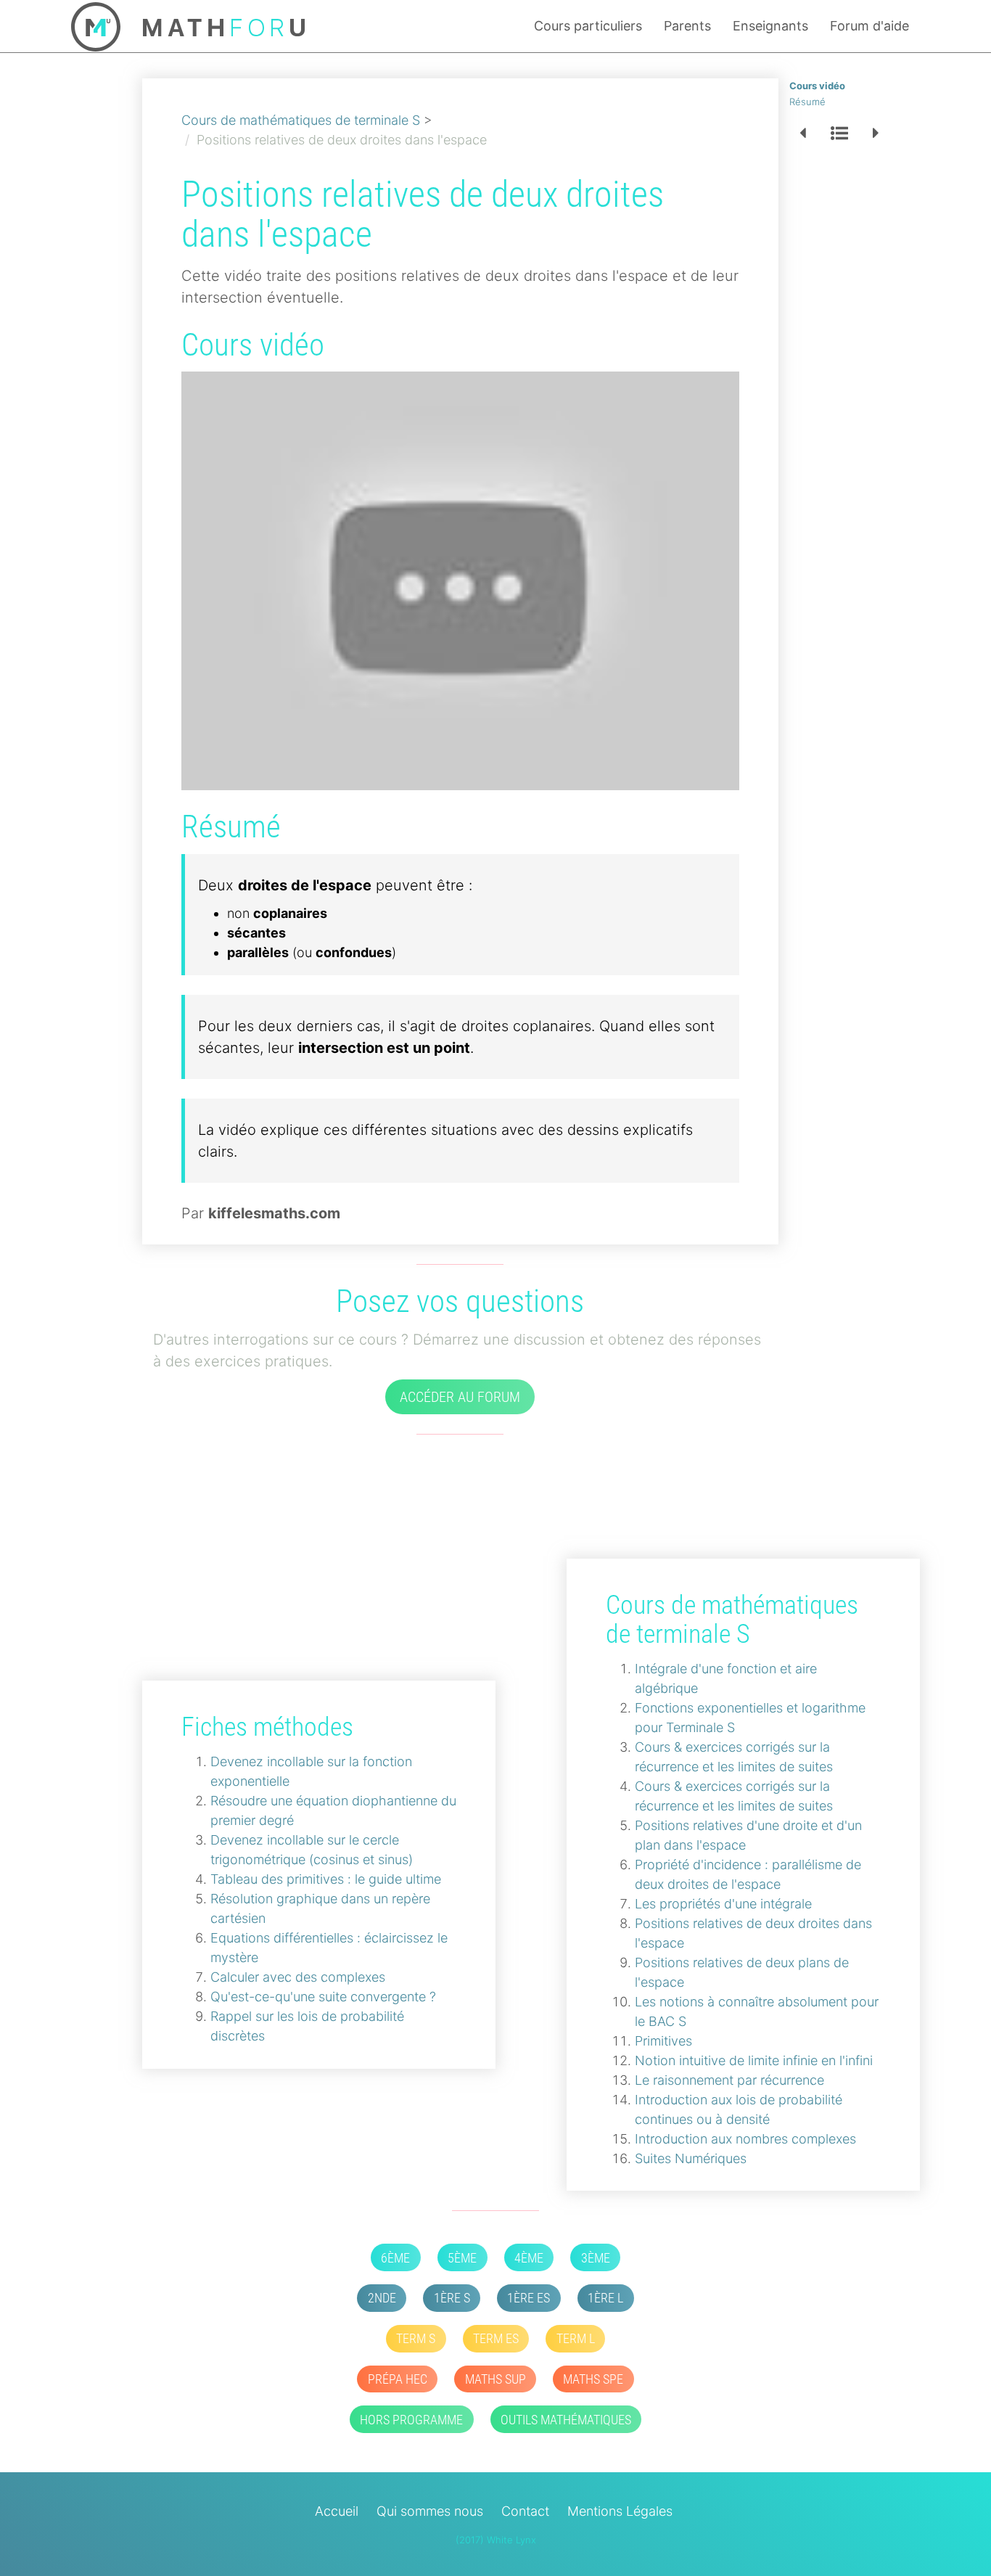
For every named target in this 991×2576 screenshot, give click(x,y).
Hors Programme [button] (411, 2420)
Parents (687, 26)
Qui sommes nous (430, 2511)
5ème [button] (462, 2258)
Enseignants (770, 26)
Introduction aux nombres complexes (745, 2139)
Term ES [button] (496, 2338)
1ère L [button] (605, 2298)
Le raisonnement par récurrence (729, 2080)
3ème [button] (596, 2258)
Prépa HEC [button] (398, 2379)
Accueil (337, 2511)
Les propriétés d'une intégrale (723, 1904)
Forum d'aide (869, 26)
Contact (525, 2511)
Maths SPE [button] (593, 2379)
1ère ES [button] (529, 2298)
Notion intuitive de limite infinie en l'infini (754, 2060)
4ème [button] (529, 2258)
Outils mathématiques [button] (566, 2420)
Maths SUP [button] (495, 2379)
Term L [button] (576, 2338)
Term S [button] (416, 2338)
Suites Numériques (691, 2158)
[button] (803, 134)
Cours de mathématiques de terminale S (301, 120)
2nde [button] (382, 2298)
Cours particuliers (588, 26)
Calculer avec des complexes (298, 1977)
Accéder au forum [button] (460, 1397)
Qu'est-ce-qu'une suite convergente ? (323, 1997)
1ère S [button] (452, 2298)
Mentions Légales (620, 2511)
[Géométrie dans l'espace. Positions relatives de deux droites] (461, 580)
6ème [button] (395, 2258)
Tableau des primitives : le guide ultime (326, 1879)
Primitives (663, 2041)
